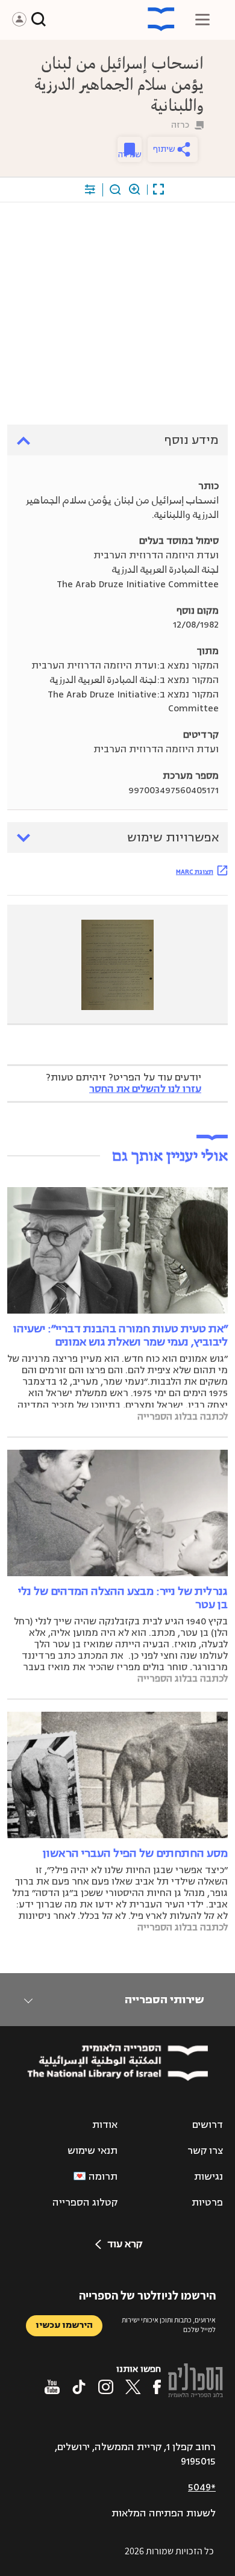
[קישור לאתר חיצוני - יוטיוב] (52, 2387)
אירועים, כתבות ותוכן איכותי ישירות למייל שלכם (169, 2325)
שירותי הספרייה (164, 2000)
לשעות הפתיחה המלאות (164, 2513)
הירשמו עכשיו (64, 2325)
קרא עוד (125, 2244)
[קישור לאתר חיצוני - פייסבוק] (157, 2387)
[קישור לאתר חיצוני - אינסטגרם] (106, 2387)
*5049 (202, 2487)
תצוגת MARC (195, 872)
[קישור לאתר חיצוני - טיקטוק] (79, 2387)
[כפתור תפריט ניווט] (202, 19)
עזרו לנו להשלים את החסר (145, 1089)
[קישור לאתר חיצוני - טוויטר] (133, 2387)
